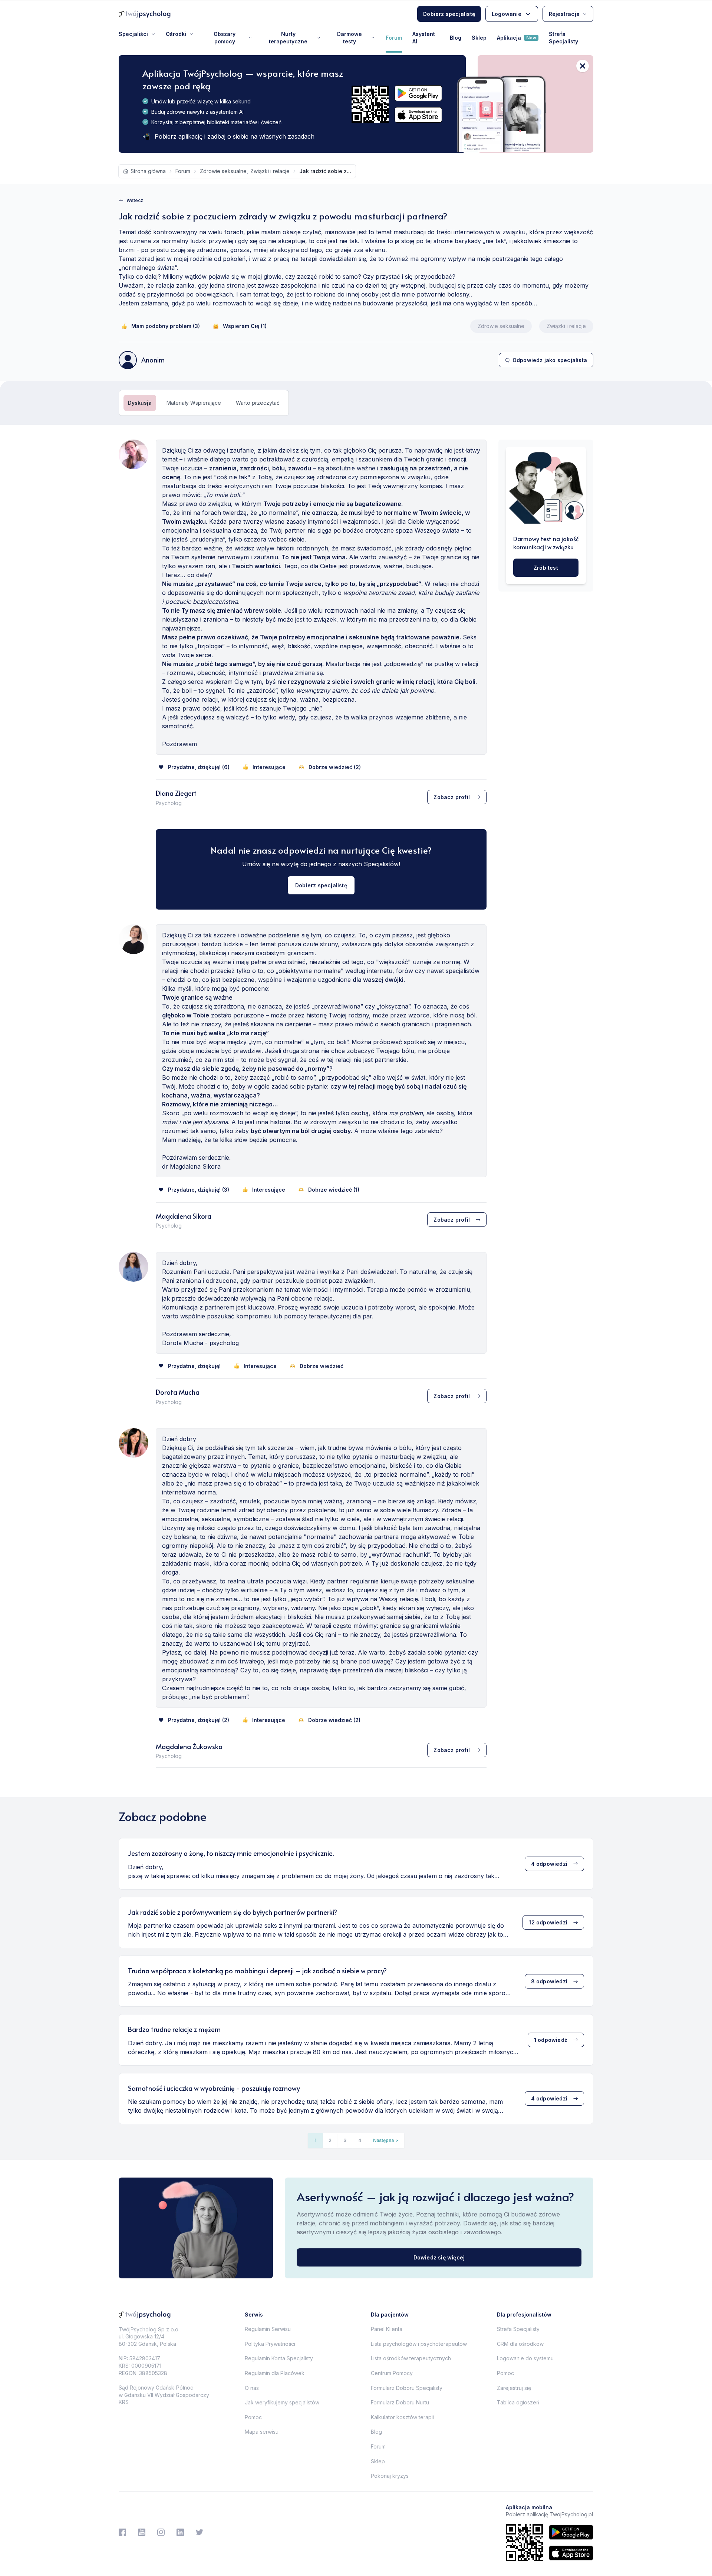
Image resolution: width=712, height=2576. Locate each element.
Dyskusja (140, 403)
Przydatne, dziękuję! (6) (199, 767)
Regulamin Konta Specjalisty (279, 2358)
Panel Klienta (387, 2329)
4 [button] (360, 2140)
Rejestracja (564, 14)
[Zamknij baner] (583, 66)
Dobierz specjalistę (449, 14)
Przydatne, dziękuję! (194, 1366)
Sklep (479, 38)
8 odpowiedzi (549, 1981)
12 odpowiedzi (548, 1922)
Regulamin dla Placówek (275, 2373)
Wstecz (135, 200)
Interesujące (269, 767)
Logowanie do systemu (525, 2358)
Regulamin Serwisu (268, 2329)
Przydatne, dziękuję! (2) (199, 1720)
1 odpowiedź (551, 2040)
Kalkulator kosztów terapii (402, 2417)
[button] (386, 2140)
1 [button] (315, 2140)
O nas (252, 2388)
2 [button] (330, 2140)
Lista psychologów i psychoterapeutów (419, 2344)
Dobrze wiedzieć (322, 1366)
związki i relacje (270, 171)
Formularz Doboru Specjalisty (407, 2388)
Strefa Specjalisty (563, 38)
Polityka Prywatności (270, 2344)
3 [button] (345, 2140)
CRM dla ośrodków (520, 2344)
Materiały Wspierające (194, 403)
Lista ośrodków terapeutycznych (411, 2358)
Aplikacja (517, 38)
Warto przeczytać (258, 403)
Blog (456, 38)
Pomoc (253, 2417)
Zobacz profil (452, 797)
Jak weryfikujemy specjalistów (282, 2402)
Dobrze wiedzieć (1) (334, 1190)
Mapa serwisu (262, 2432)
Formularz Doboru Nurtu (400, 2402)
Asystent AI (424, 38)
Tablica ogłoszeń (518, 2402)
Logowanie (507, 14)
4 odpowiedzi (549, 1864)
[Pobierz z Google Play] (418, 93)
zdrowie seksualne (223, 171)
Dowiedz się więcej (439, 2257)
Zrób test (546, 568)
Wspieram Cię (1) (245, 326)
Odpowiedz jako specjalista (550, 360)
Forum (394, 38)
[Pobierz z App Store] (418, 115)
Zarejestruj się (514, 2388)
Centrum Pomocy (392, 2373)
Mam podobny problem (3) (166, 326)
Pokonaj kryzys (390, 2476)
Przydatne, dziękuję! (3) (199, 1190)
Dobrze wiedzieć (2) (335, 767)
